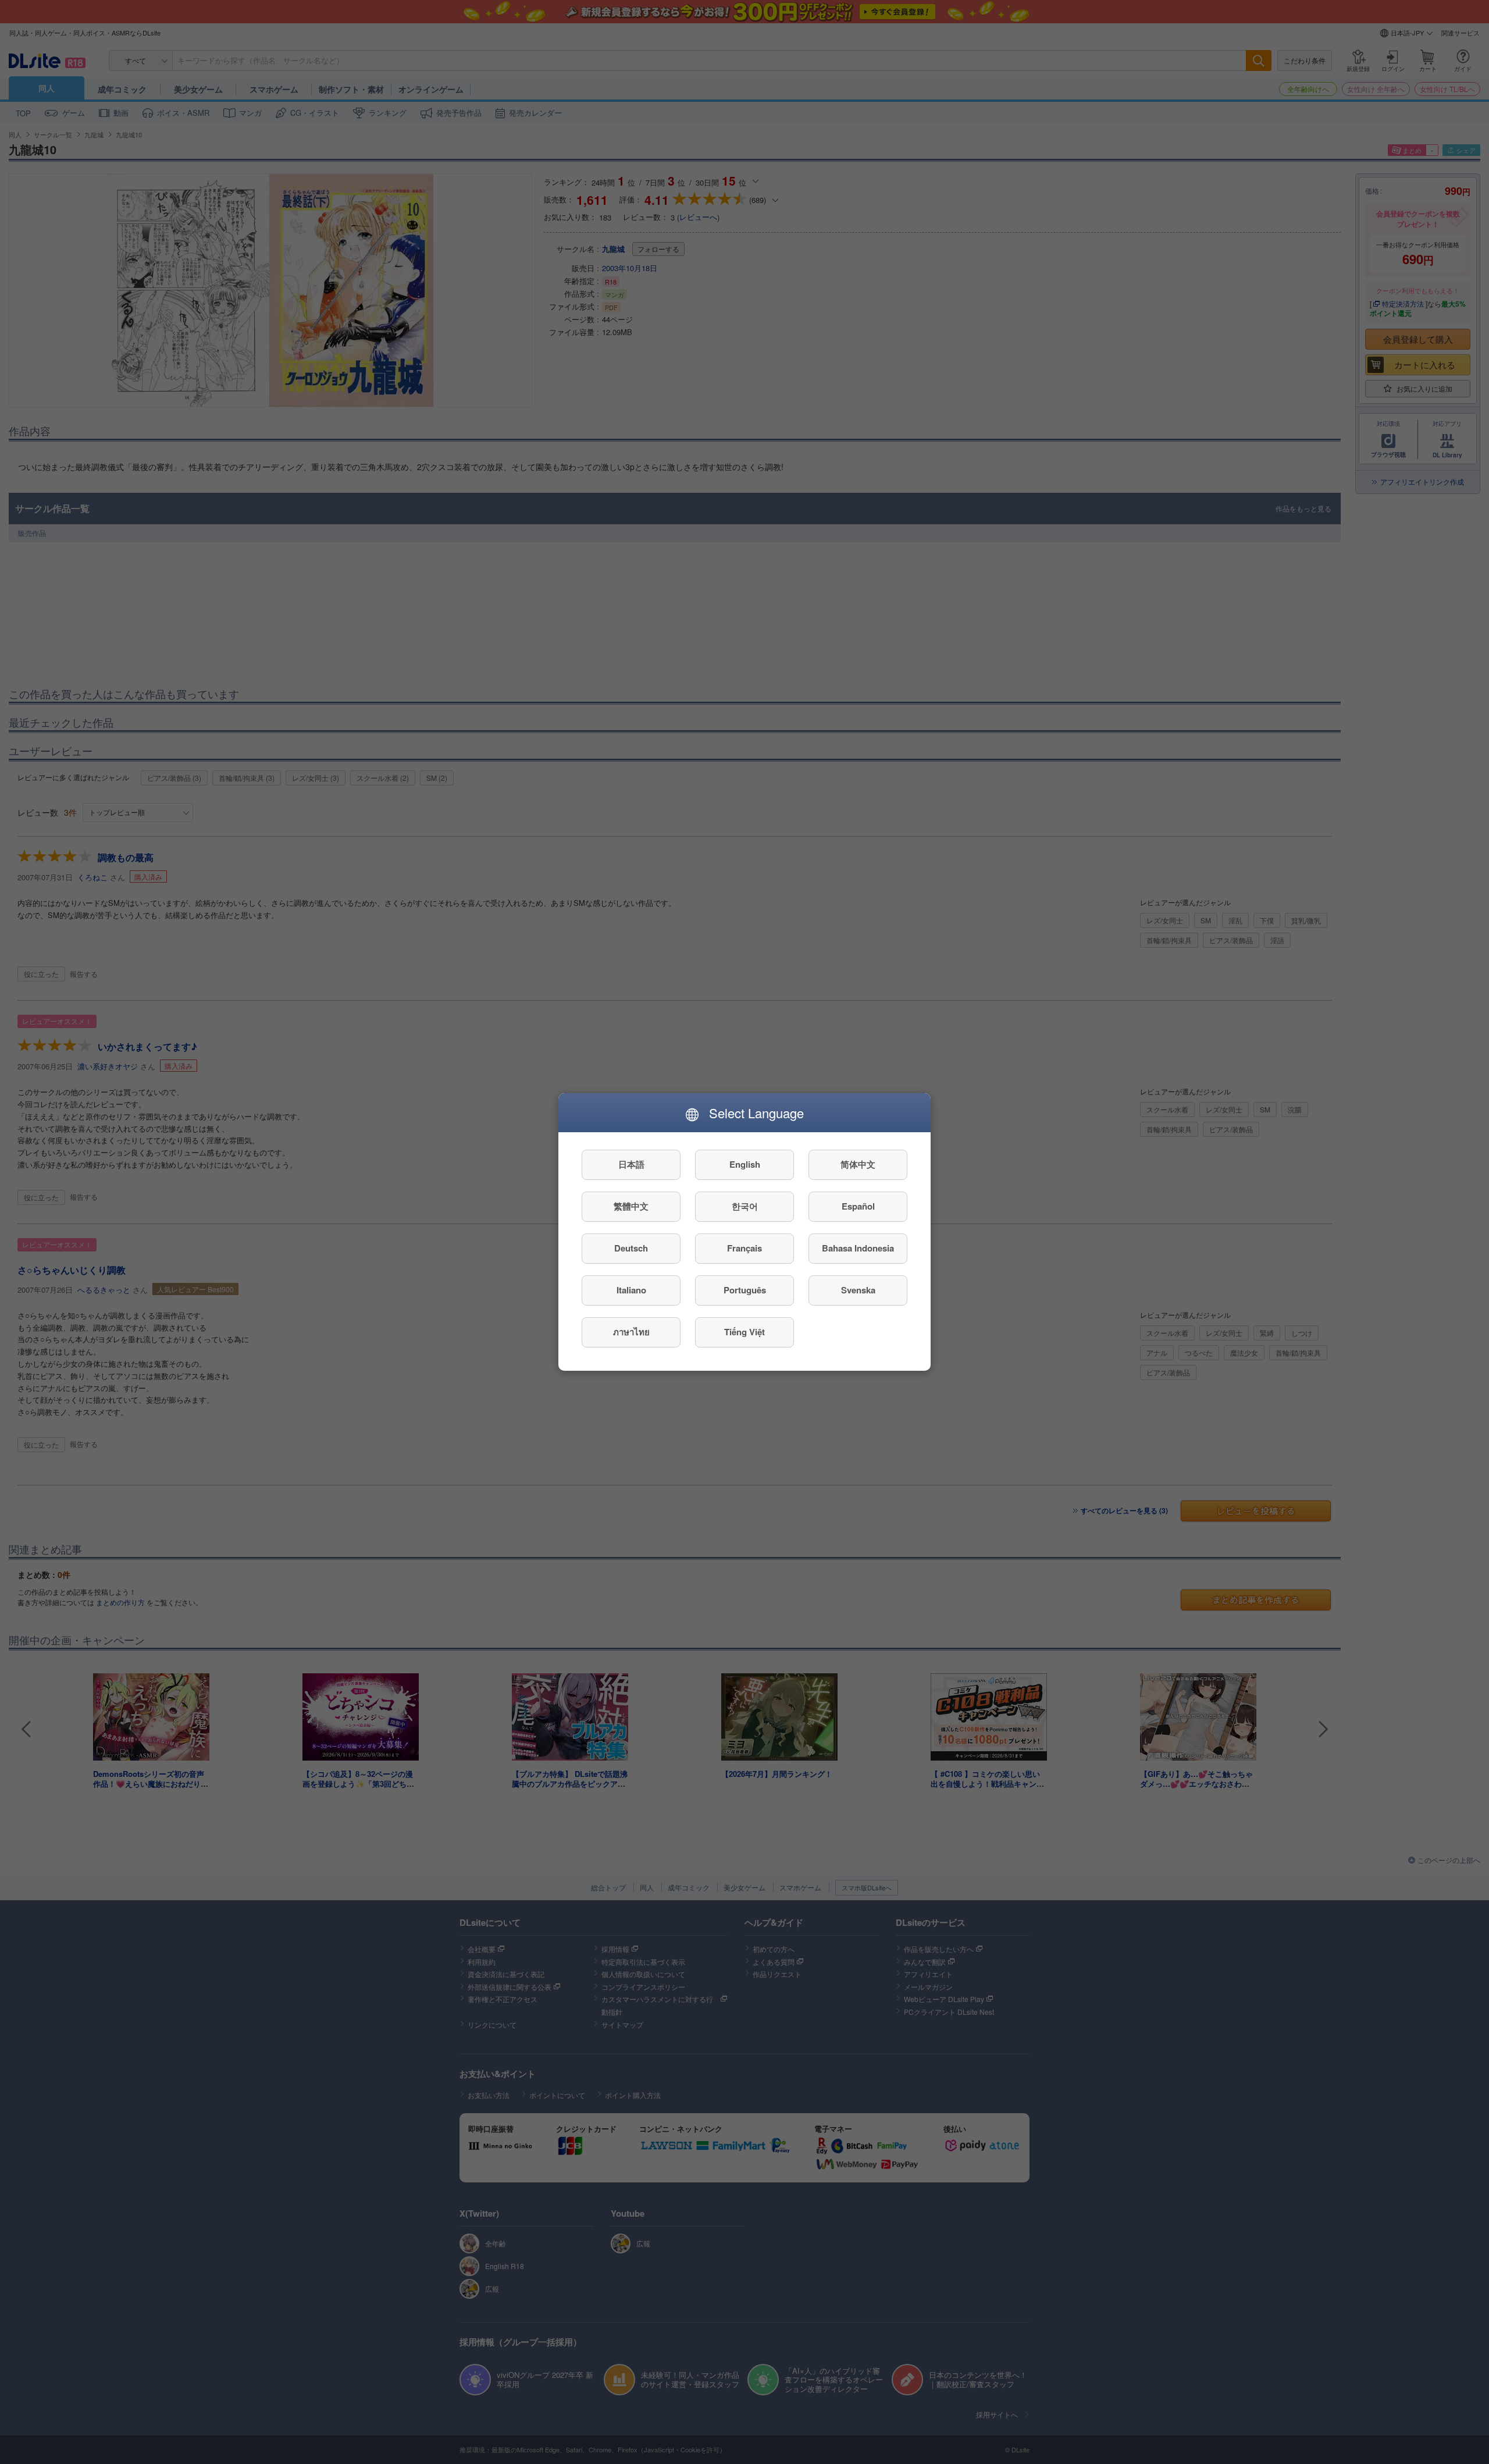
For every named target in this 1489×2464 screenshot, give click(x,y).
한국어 (745, 1207)
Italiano (631, 1290)
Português (745, 1290)
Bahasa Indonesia (858, 1249)
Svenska (858, 1290)
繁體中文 (631, 1207)
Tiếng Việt (744, 1332)
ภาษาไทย (631, 1332)
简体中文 (858, 1165)
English (745, 1165)
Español (858, 1207)
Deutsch (631, 1249)
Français (744, 1249)
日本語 (631, 1165)
